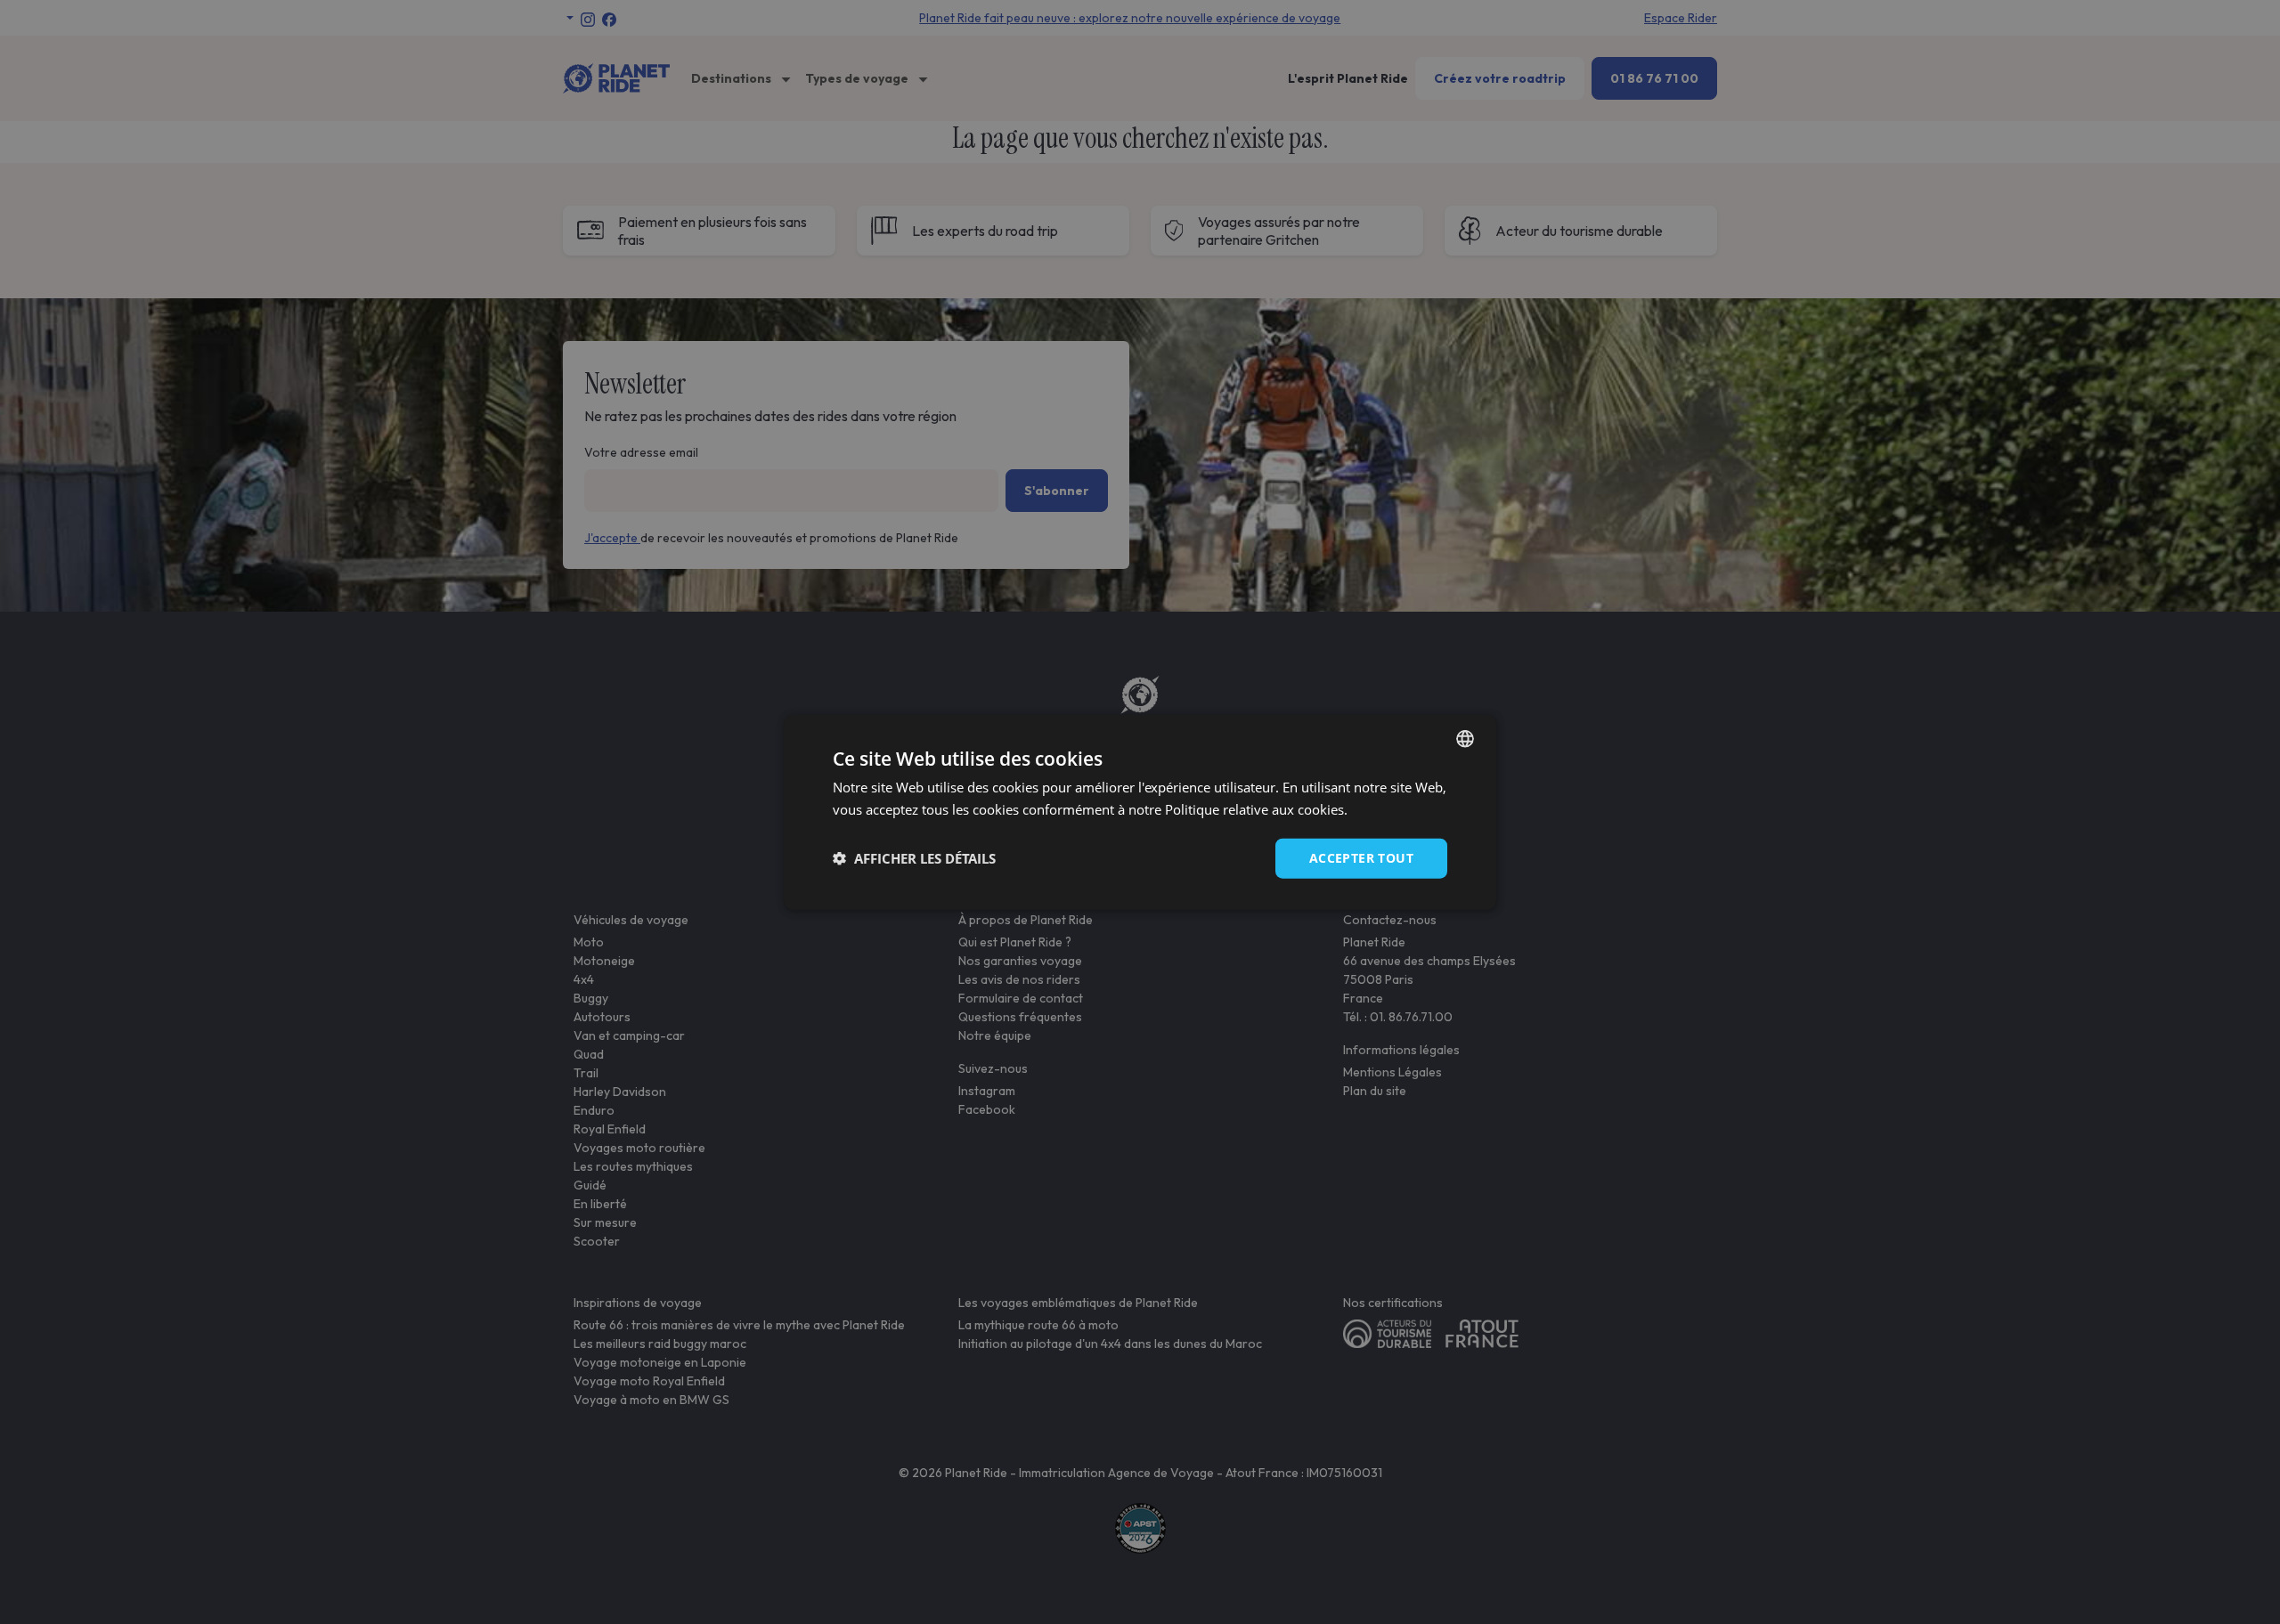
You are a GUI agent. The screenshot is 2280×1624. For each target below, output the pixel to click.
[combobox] (1465, 739)
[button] (914, 858)
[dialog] (1140, 812)
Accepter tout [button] (1361, 858)
